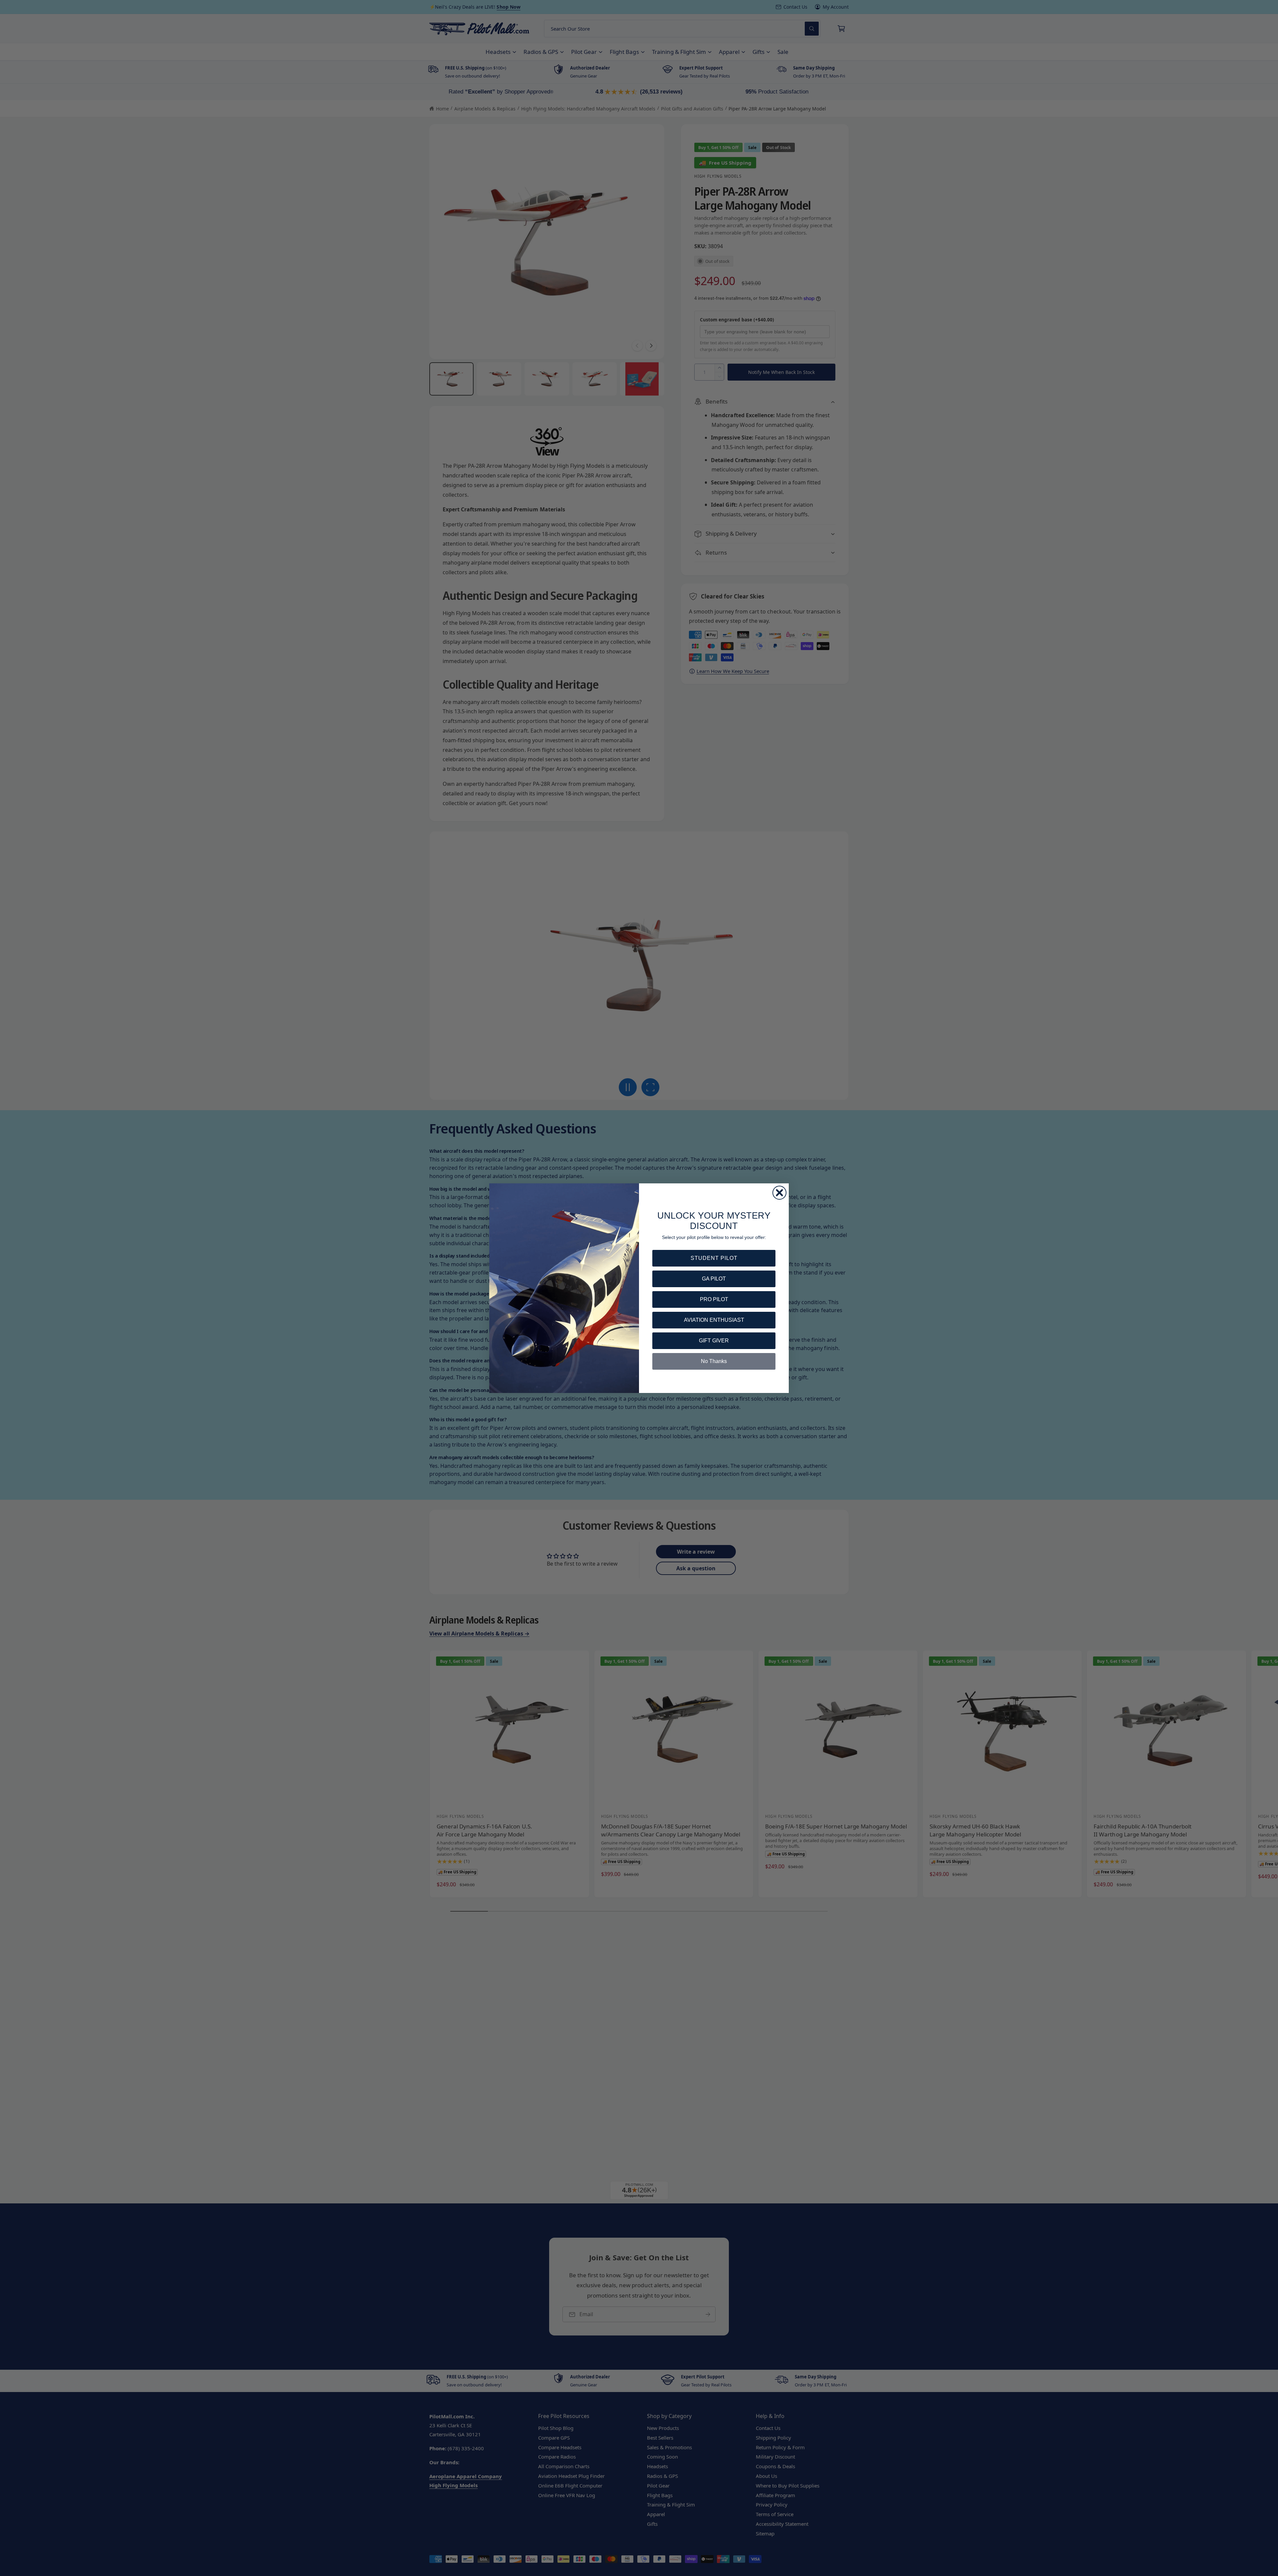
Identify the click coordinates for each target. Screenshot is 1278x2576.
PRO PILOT (714, 1299)
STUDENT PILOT (714, 1258)
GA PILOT (714, 1279)
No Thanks (714, 1361)
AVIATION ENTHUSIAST (714, 1320)
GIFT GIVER (714, 1341)
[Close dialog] (779, 1193)
